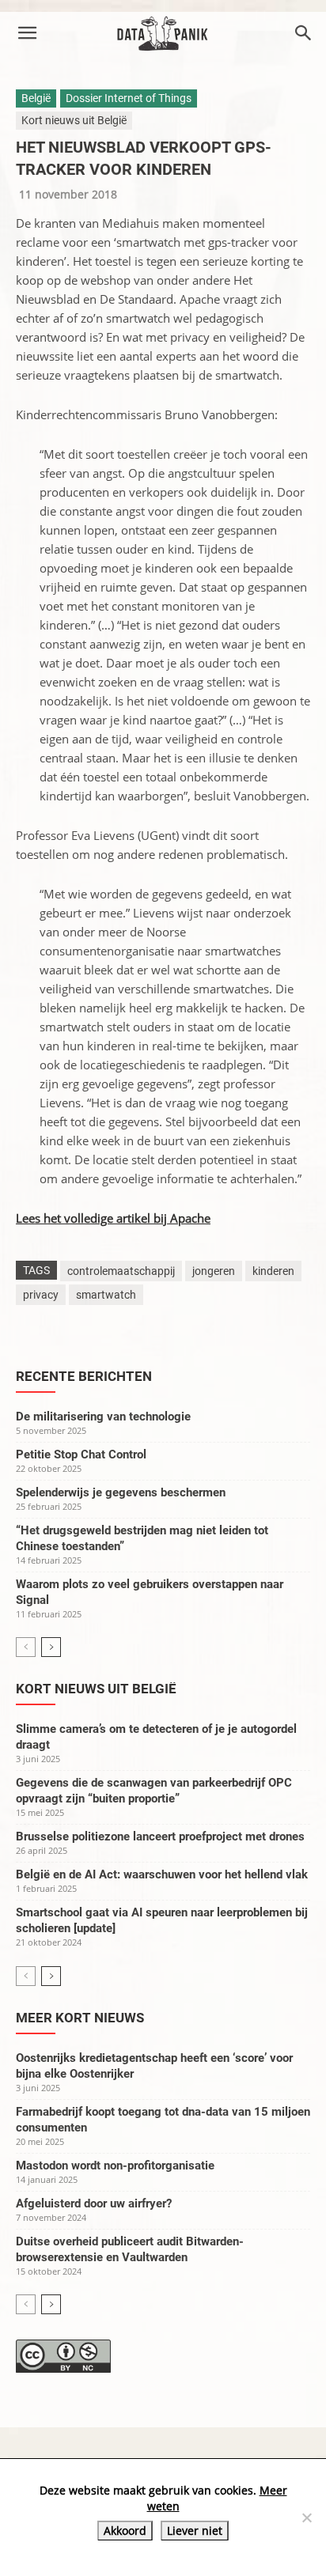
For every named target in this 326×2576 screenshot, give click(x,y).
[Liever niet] (306, 2517)
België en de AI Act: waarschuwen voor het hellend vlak (162, 1874)
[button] (27, 33)
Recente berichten (84, 1376)
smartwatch (106, 1295)
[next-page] (51, 1647)
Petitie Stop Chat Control (81, 1454)
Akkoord (125, 2531)
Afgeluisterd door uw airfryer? (94, 2203)
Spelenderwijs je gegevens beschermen (121, 1492)
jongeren (214, 1271)
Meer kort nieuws (80, 2018)
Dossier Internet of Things (129, 98)
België (36, 98)
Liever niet (195, 2531)
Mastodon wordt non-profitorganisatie (115, 2166)
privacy (41, 1295)
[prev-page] (26, 1647)
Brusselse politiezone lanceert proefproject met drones (160, 1836)
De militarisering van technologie (103, 1417)
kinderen (273, 1271)
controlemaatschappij (121, 1271)
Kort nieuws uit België (74, 120)
